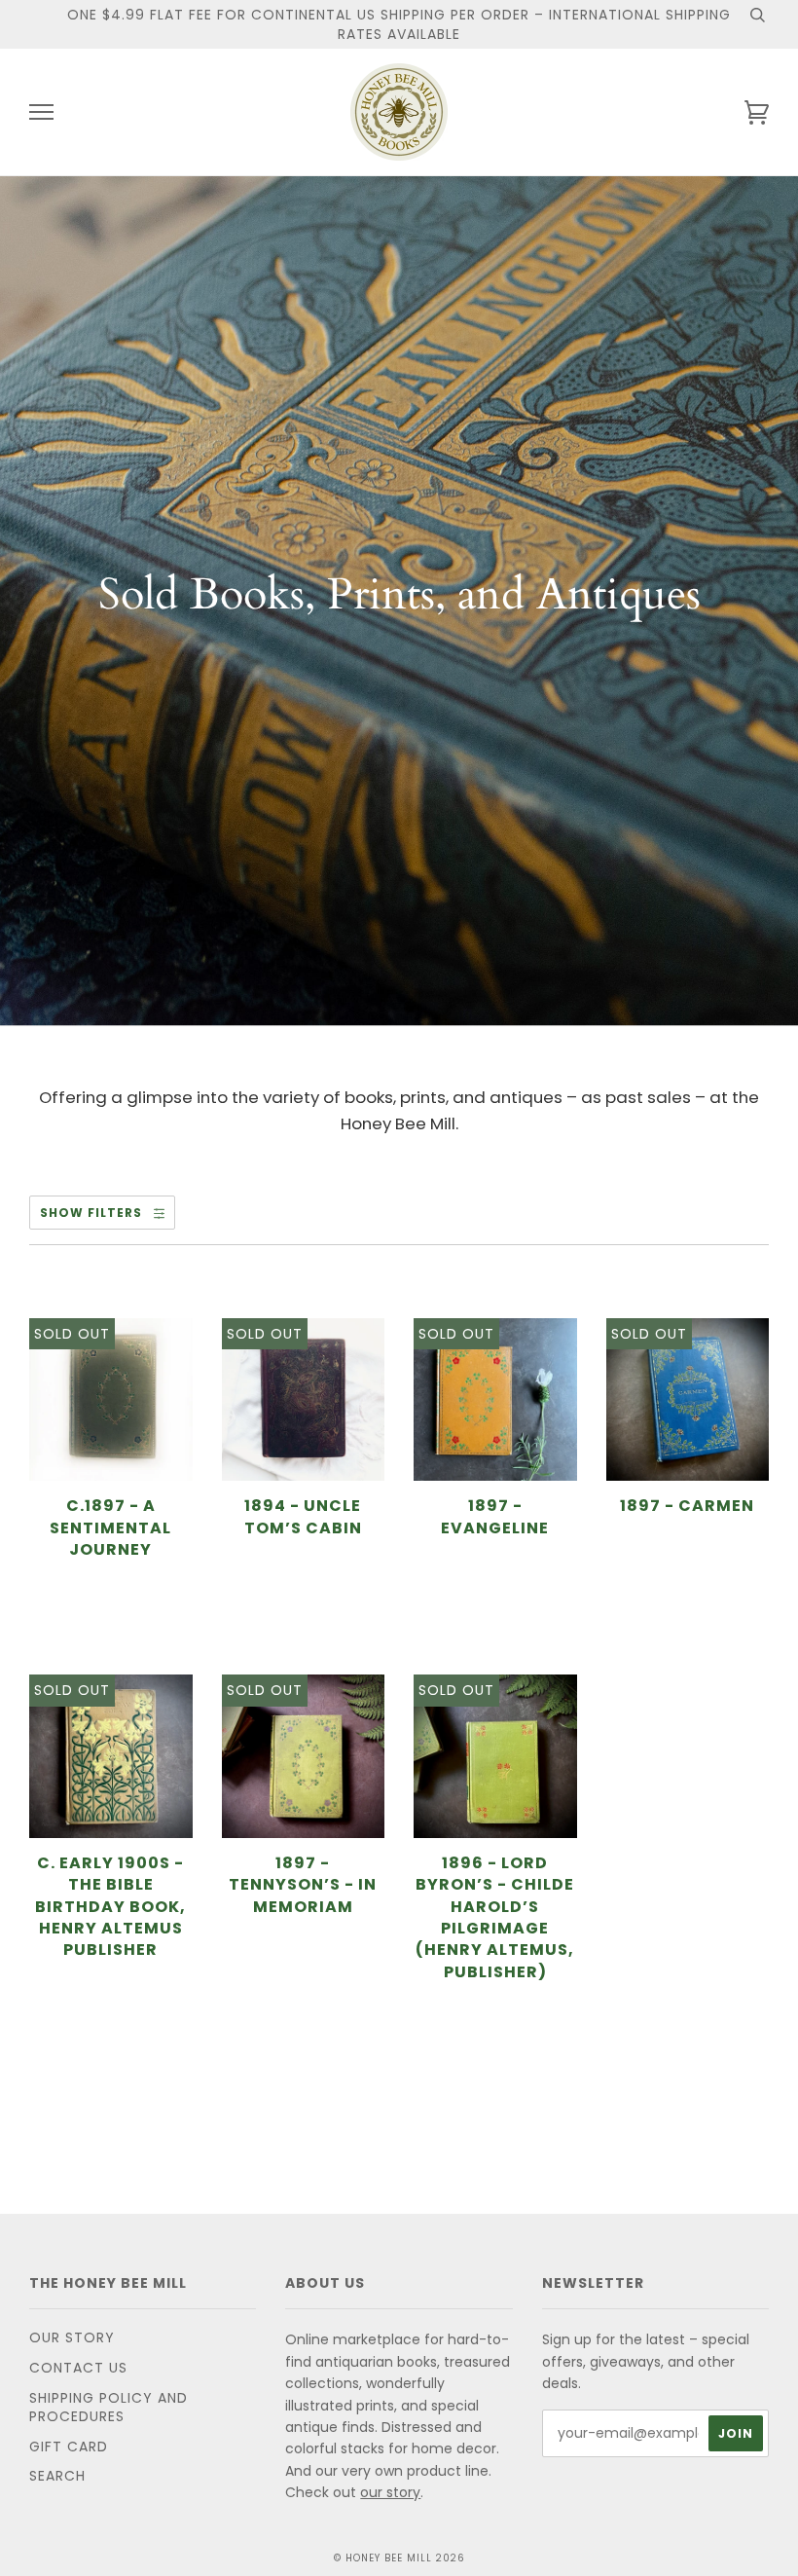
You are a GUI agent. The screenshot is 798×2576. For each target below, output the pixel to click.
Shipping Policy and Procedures (109, 2408)
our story (390, 2492)
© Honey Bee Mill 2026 (399, 2558)
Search (57, 2476)
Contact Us (78, 2368)
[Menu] (41, 112)
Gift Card (69, 2447)
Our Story (72, 2337)
